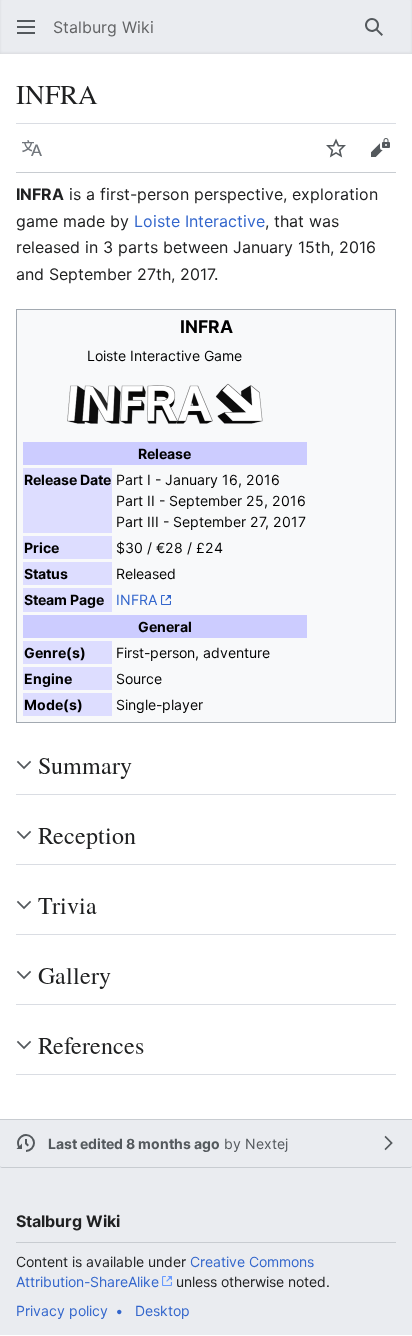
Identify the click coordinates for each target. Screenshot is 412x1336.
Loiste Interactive (199, 221)
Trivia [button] (67, 905)
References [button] (91, 1045)
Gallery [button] (74, 975)
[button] (26, 27)
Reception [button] (87, 835)
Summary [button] (85, 765)
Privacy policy (62, 1310)
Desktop (162, 1310)
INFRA (137, 599)
